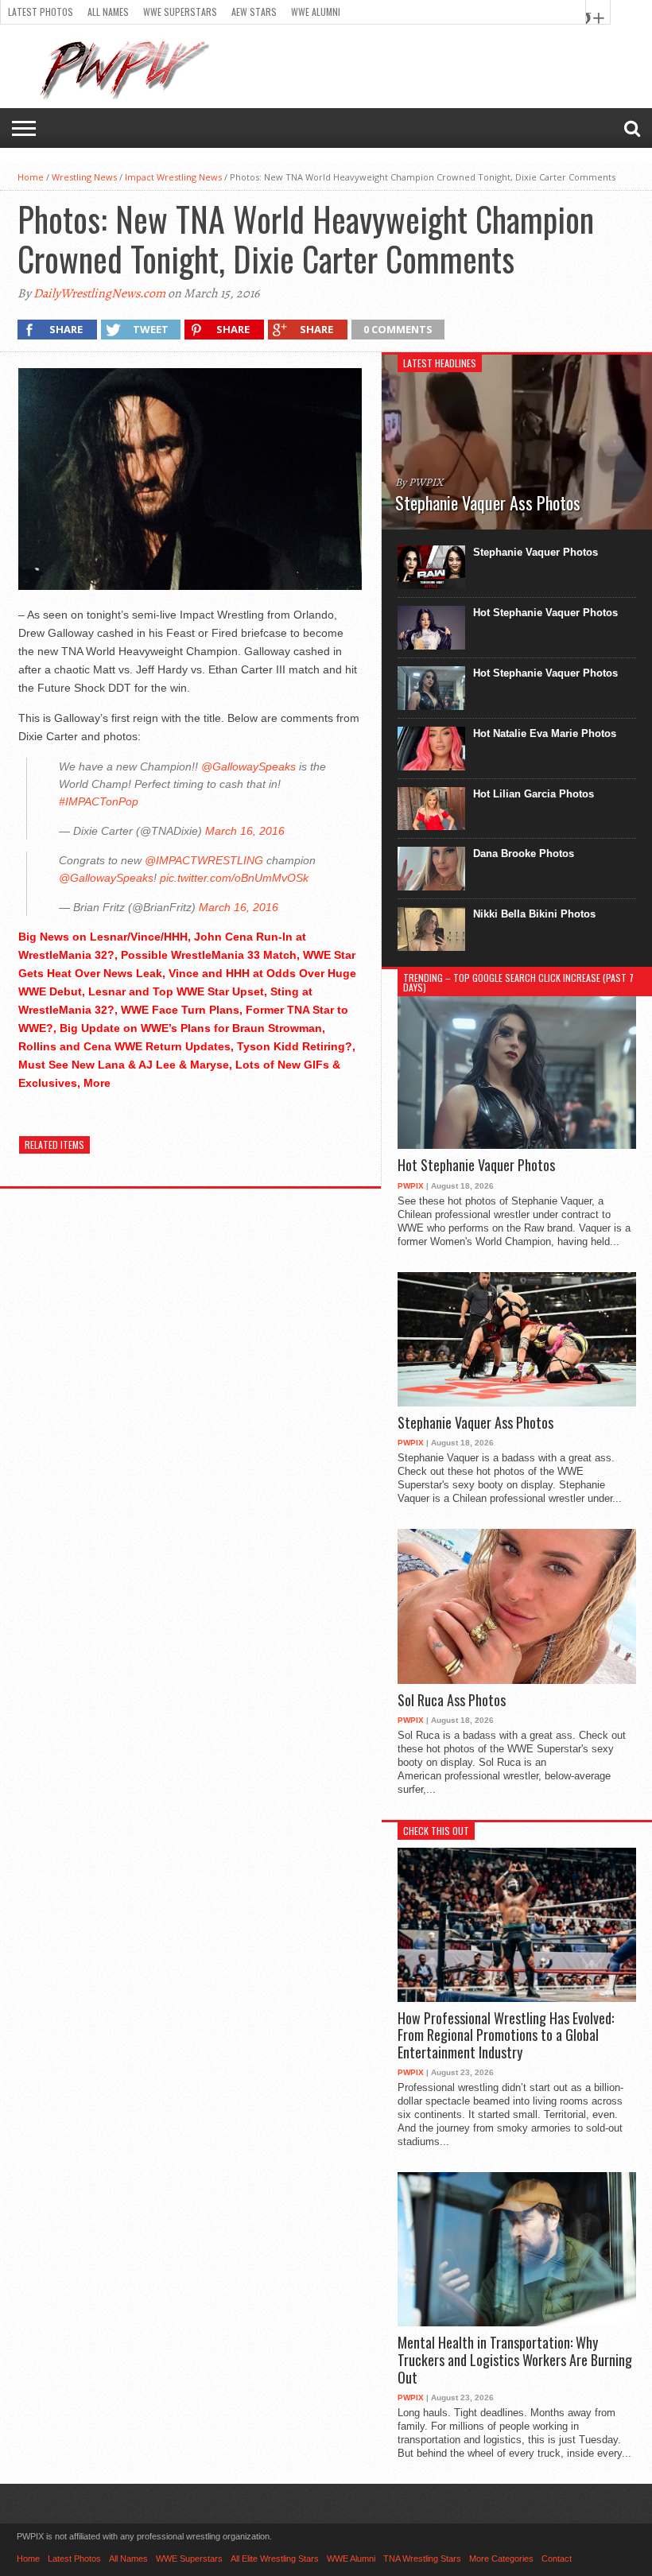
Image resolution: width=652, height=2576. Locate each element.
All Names (108, 12)
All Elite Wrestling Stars (275, 2559)
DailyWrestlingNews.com (99, 293)
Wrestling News (84, 177)
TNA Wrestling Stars (422, 2559)
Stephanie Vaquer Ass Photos (475, 1423)
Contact (557, 2559)
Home (31, 177)
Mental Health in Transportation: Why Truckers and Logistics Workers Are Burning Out (515, 2360)
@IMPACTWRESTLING (204, 860)
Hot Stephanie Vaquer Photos (545, 613)
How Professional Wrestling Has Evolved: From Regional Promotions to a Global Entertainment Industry (506, 2036)
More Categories (501, 2559)
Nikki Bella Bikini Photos (534, 914)
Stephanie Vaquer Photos (536, 552)
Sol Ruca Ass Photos (452, 1701)
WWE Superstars (180, 12)
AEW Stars (254, 12)
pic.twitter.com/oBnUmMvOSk (234, 878)
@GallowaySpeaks (248, 766)
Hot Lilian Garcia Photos (534, 794)
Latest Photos (41, 12)
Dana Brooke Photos (524, 853)
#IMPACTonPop (99, 801)
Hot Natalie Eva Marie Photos (545, 733)
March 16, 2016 (245, 831)
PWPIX (411, 1186)
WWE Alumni (316, 12)
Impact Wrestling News (173, 177)
